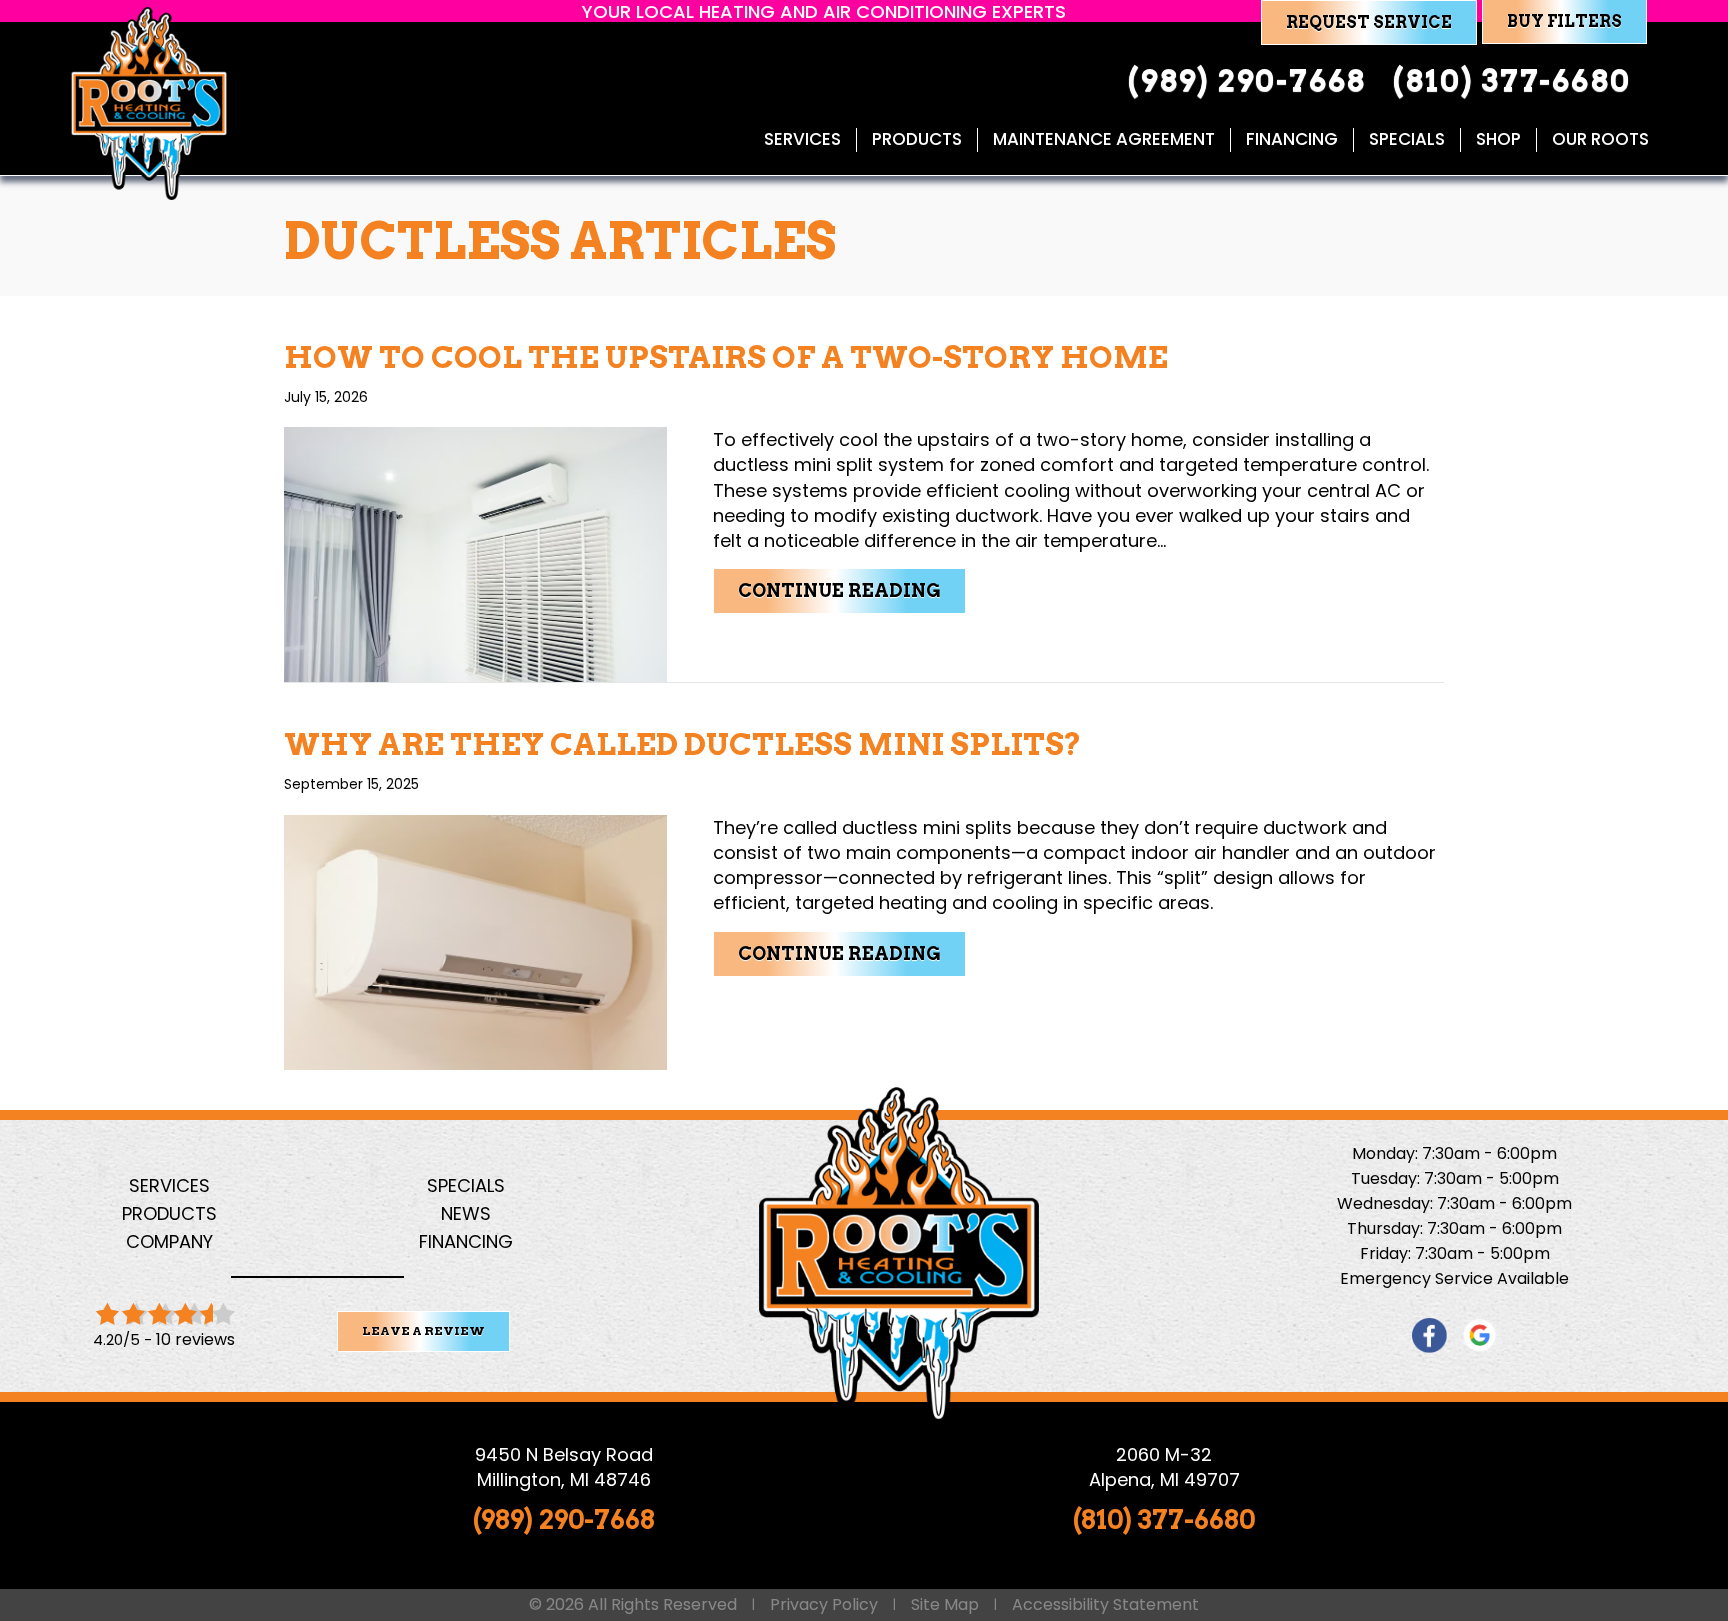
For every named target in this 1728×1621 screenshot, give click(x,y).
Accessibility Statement (1105, 1605)
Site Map (945, 1605)
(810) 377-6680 (1164, 1519)
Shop (1498, 139)
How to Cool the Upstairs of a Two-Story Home (726, 357)
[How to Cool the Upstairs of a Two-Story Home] (475, 553)
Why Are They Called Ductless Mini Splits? (683, 744)
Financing (1292, 139)
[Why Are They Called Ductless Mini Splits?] (475, 940)
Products (917, 139)
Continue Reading (852, 590)
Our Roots (1600, 139)
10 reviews (195, 1339)
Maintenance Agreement (1104, 139)
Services (802, 139)
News (466, 1213)
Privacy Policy (824, 1605)
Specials (1407, 139)
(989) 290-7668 (564, 1519)
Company (169, 1241)
